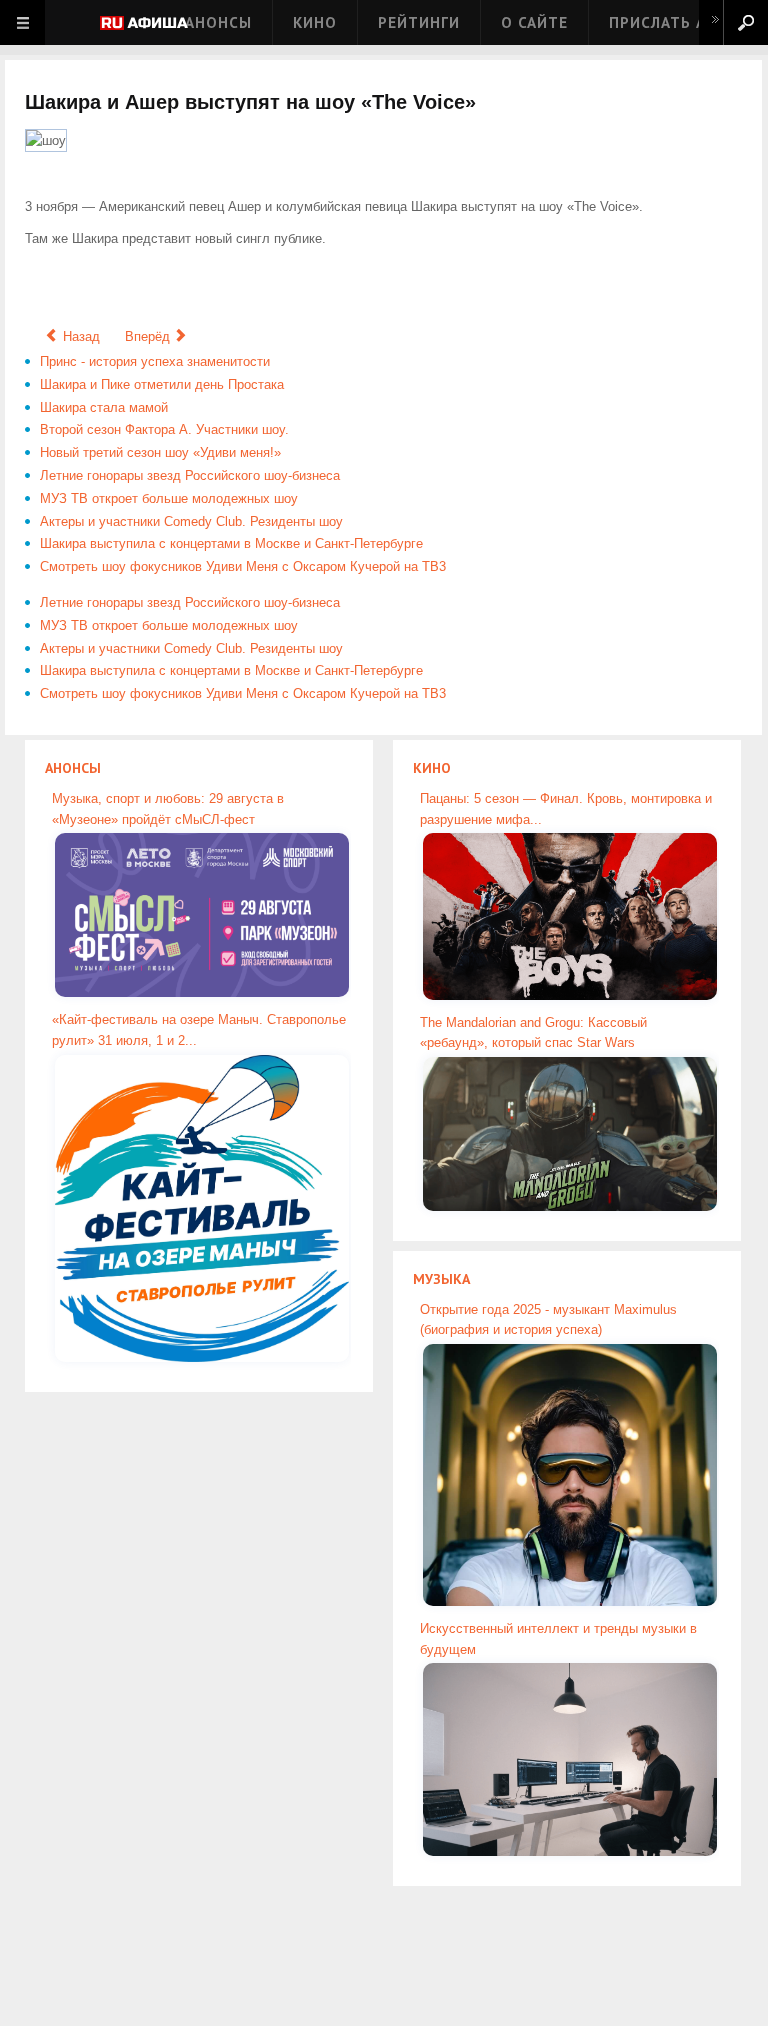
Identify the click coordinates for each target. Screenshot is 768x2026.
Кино (315, 22)
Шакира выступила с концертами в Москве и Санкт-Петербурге (231, 543)
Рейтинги (419, 22)
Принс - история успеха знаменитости (155, 361)
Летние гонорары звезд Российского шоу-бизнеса (190, 475)
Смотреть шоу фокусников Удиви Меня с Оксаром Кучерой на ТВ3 (243, 566)
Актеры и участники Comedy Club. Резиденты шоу (191, 521)
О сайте (534, 22)
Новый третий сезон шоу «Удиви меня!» (160, 452)
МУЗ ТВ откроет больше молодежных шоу (169, 498)
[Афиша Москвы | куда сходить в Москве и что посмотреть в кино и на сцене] (144, 24)
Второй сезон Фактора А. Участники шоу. (164, 429)
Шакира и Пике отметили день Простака (162, 384)
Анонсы (218, 22)
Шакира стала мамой (104, 407)
